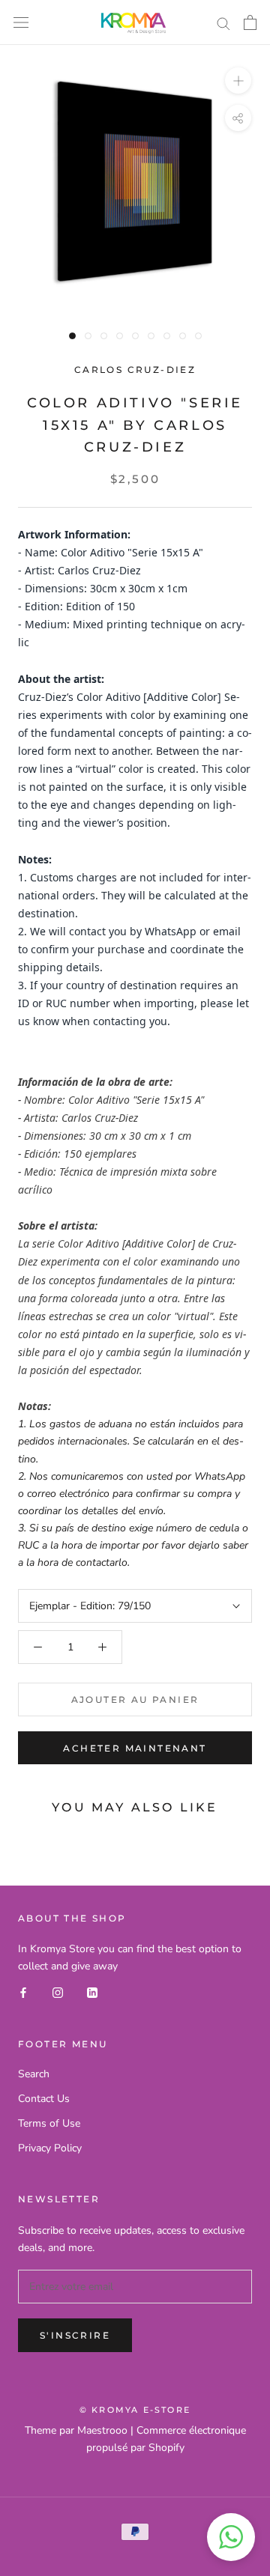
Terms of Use (49, 2123)
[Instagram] (58, 1992)
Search (34, 2074)
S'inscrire (75, 2335)
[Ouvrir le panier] (250, 22)
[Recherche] (223, 23)
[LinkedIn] (92, 1992)
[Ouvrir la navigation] (21, 23)
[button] (231, 2537)
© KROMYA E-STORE (135, 2410)
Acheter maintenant (135, 1748)
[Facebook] (23, 1992)
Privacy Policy (50, 2148)
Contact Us (44, 2099)
